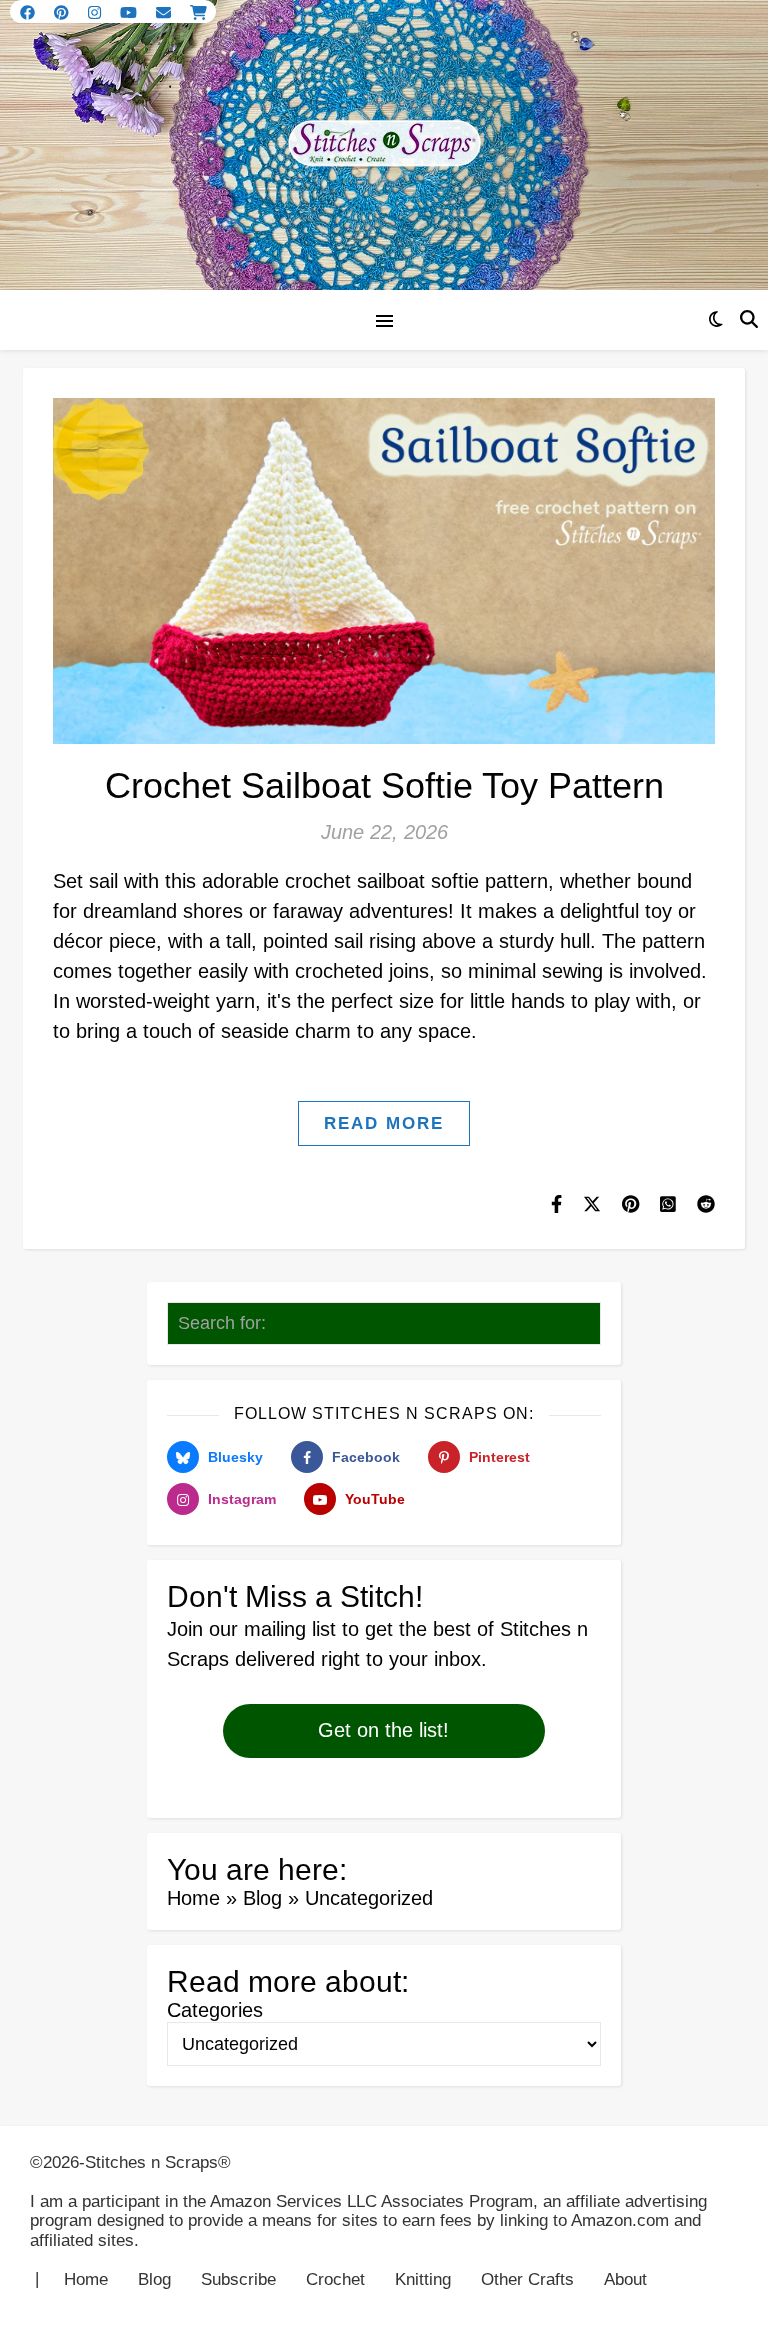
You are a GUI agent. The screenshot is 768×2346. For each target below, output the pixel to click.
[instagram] (96, 12)
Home (193, 1898)
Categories (215, 2010)
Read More (384, 1123)
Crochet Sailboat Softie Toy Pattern (384, 785)
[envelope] (165, 12)
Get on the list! (383, 1730)
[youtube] (130, 12)
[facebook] (29, 12)
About (625, 2279)
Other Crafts (527, 2279)
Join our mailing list (251, 1629)
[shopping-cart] (198, 12)
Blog (262, 1898)
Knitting (423, 2279)
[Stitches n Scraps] (384, 145)
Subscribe (238, 2279)
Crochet (335, 2279)
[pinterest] (63, 12)
